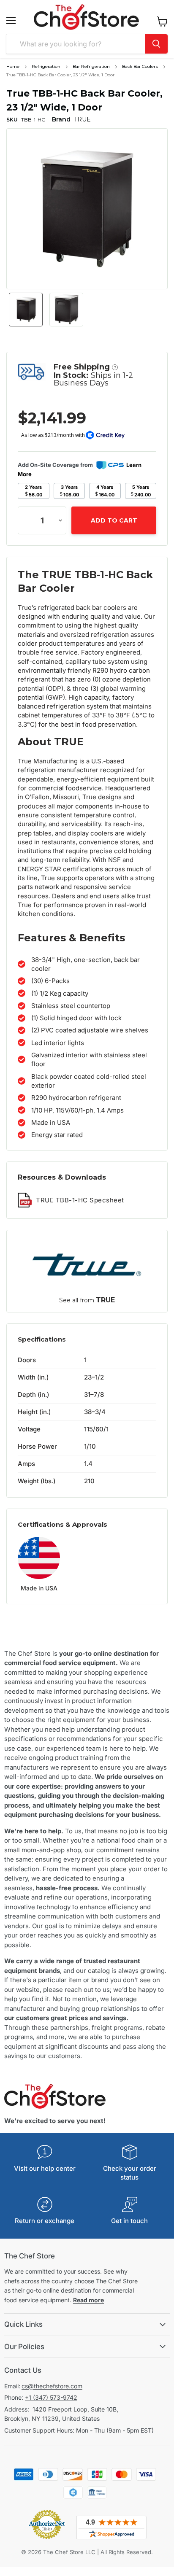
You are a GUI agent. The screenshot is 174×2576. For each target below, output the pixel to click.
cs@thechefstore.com (52, 2386)
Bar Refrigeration (91, 66)
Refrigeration (46, 66)
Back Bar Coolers (140, 66)
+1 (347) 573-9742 (51, 2397)
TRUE (105, 1300)
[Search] (156, 44)
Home (13, 66)
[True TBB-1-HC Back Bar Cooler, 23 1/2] (26, 310)
